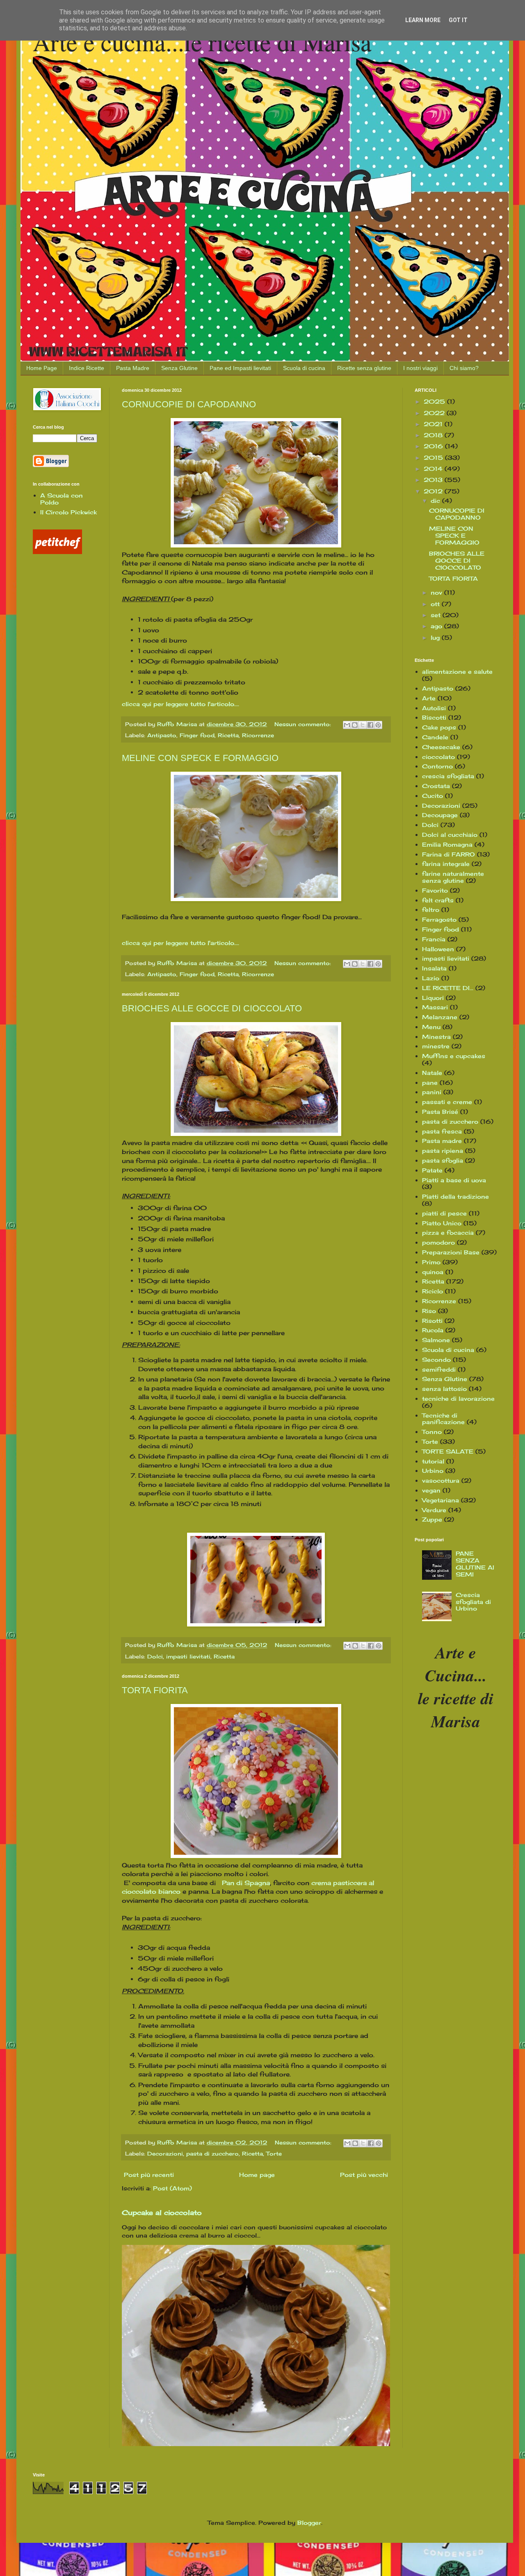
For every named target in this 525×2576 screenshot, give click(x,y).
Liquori (433, 998)
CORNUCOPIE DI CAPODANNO (189, 404)
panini (432, 1092)
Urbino (433, 1471)
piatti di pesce (444, 1213)
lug (436, 637)
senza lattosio (444, 1389)
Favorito (435, 890)
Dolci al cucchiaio (450, 835)
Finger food (197, 735)
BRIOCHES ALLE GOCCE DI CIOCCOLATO (212, 1008)
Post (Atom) (172, 2188)
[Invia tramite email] (347, 725)
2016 (434, 446)
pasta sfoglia (443, 1160)
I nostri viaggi (420, 368)
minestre (436, 1046)
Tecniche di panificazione (443, 1419)
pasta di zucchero (212, 2154)
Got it (458, 20)
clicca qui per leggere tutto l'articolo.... (180, 704)
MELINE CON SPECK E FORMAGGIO (200, 758)
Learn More (423, 20)
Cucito (433, 796)
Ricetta (228, 735)
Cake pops (439, 727)
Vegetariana (441, 1500)
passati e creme (447, 1102)
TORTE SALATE (448, 1451)
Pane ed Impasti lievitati (240, 368)
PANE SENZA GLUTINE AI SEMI (475, 1564)
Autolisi (434, 708)
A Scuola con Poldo (62, 499)
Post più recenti (149, 2175)
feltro (431, 910)
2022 (435, 413)
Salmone (436, 1340)
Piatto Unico (442, 1223)
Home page (257, 2175)
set (437, 615)
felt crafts (438, 900)
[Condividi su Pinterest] (378, 725)
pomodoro (438, 1242)
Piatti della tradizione (455, 1196)
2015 (434, 458)
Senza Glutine (179, 368)
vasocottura (441, 1480)
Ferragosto (439, 919)
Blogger (309, 2523)
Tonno (432, 1432)
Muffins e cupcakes (454, 1056)
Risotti (432, 1321)
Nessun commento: (304, 724)
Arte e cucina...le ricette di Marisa (202, 42)
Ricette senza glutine (364, 368)
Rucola (433, 1330)
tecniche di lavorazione (458, 1398)
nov (437, 592)
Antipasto (162, 735)
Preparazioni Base (451, 1252)
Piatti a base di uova (454, 1180)
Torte (274, 2154)
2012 (434, 491)
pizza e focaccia (448, 1232)
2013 (434, 480)
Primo (431, 1262)
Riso (429, 1311)
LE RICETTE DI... (448, 988)
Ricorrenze (258, 735)
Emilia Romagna (447, 844)
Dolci (155, 1657)
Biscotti (434, 717)
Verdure (434, 1510)
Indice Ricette (87, 368)
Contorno (437, 766)
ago (437, 626)
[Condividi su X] (363, 725)
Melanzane (440, 1017)
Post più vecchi (364, 2175)
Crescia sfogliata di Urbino (473, 1602)
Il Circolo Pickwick (68, 512)
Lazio (431, 978)
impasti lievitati (188, 1657)
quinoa (433, 1272)
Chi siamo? (464, 368)
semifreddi (439, 1369)
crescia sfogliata (448, 776)
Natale (432, 1073)
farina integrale (446, 864)
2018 (434, 435)
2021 (434, 424)
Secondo (436, 1360)
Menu (431, 1027)
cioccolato (438, 757)
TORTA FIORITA (155, 1690)
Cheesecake (441, 747)
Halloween (438, 949)
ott (436, 604)
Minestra (436, 1037)
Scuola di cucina (304, 368)
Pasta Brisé (440, 1112)
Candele (435, 737)
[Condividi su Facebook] (370, 725)
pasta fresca (442, 1131)
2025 (435, 401)
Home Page (42, 368)
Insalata (434, 968)
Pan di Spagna (246, 1883)
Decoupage (440, 815)
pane (430, 1082)
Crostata (436, 786)
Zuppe (432, 1519)
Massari (435, 1007)
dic (436, 501)
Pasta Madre (133, 368)
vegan (431, 1490)
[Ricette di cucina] (57, 552)
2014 (434, 469)
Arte (429, 698)
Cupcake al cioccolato (162, 2213)
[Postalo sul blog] (355, 725)
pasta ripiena (443, 1151)
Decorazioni (165, 2154)
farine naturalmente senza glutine (453, 877)
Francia (434, 939)
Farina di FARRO (449, 854)
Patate (432, 1170)
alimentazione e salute (457, 671)
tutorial (433, 1461)
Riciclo (433, 1291)
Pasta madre (442, 1141)
